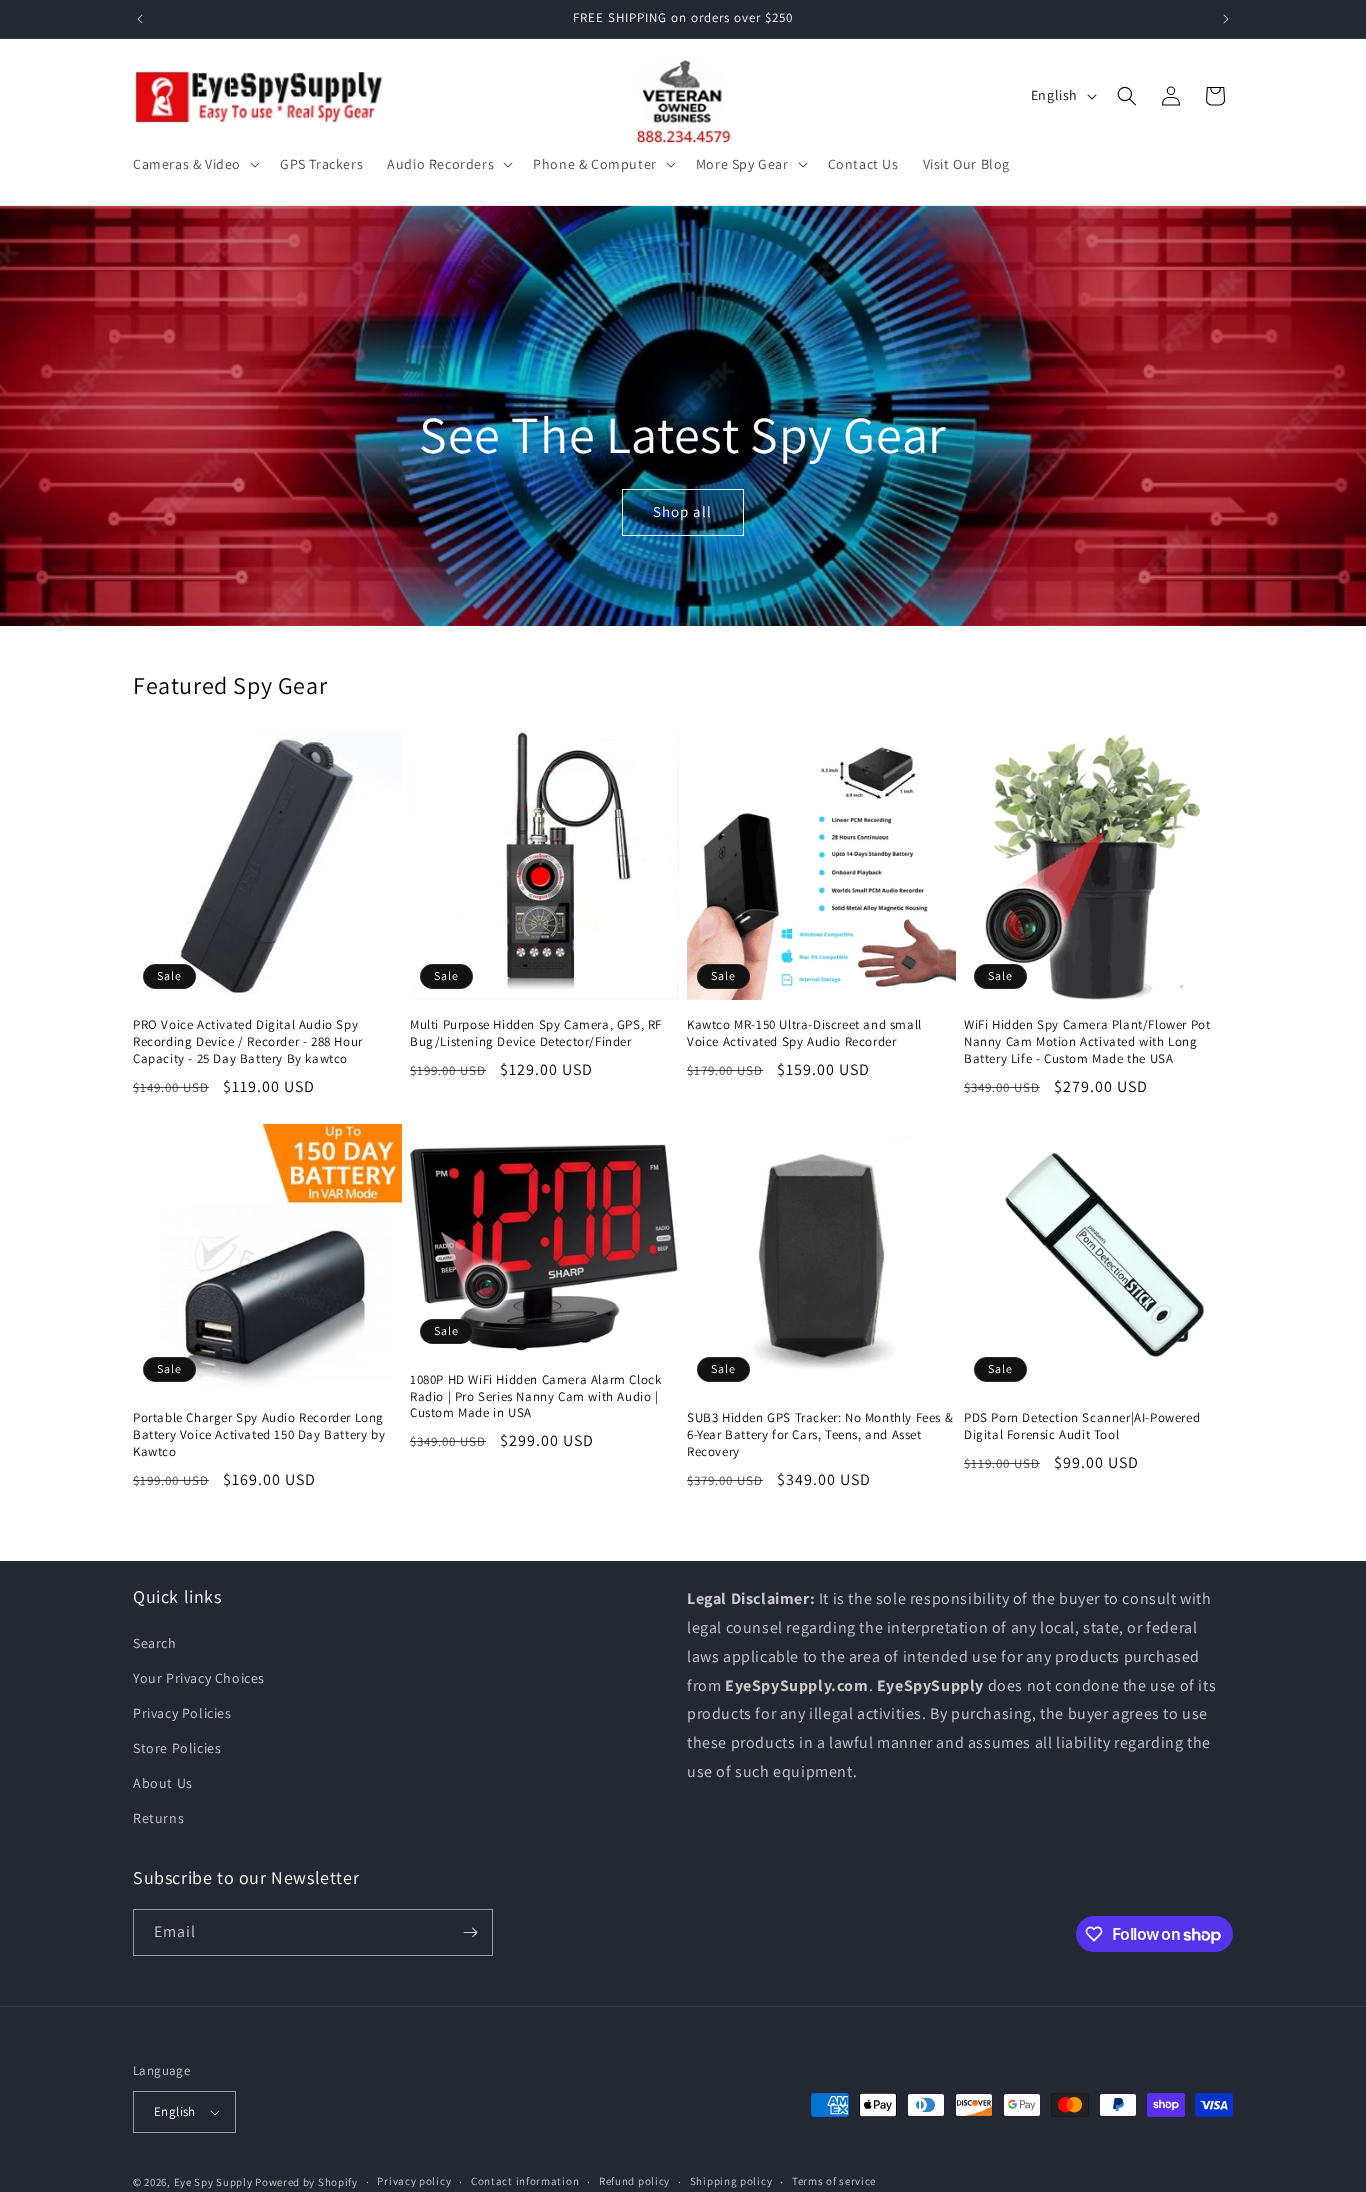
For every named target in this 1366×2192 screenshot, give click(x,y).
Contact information (525, 2182)
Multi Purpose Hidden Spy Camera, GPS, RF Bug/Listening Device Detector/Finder (536, 1033)
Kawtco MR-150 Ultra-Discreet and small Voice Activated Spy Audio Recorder (804, 1033)
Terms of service (834, 2182)
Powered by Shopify (306, 2182)
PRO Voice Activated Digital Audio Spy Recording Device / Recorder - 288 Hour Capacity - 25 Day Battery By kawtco (248, 1042)
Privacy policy (414, 2182)
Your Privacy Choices (199, 1677)
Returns (158, 1818)
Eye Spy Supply (213, 2182)
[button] (194, 164)
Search (155, 1642)
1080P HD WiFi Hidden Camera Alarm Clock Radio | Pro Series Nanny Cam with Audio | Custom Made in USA (535, 1397)
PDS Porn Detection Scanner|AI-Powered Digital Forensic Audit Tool (1082, 1426)
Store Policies (177, 1748)
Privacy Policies (182, 1712)
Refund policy (634, 2182)
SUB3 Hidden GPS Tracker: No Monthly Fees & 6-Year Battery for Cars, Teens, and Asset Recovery (820, 1435)
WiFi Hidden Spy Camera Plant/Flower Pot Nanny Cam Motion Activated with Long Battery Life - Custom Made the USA (1087, 1042)
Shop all (683, 512)
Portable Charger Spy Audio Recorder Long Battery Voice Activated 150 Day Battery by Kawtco (259, 1435)
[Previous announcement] (140, 19)
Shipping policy (731, 2182)
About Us (163, 1783)
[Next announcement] (1226, 19)
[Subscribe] (470, 1932)
